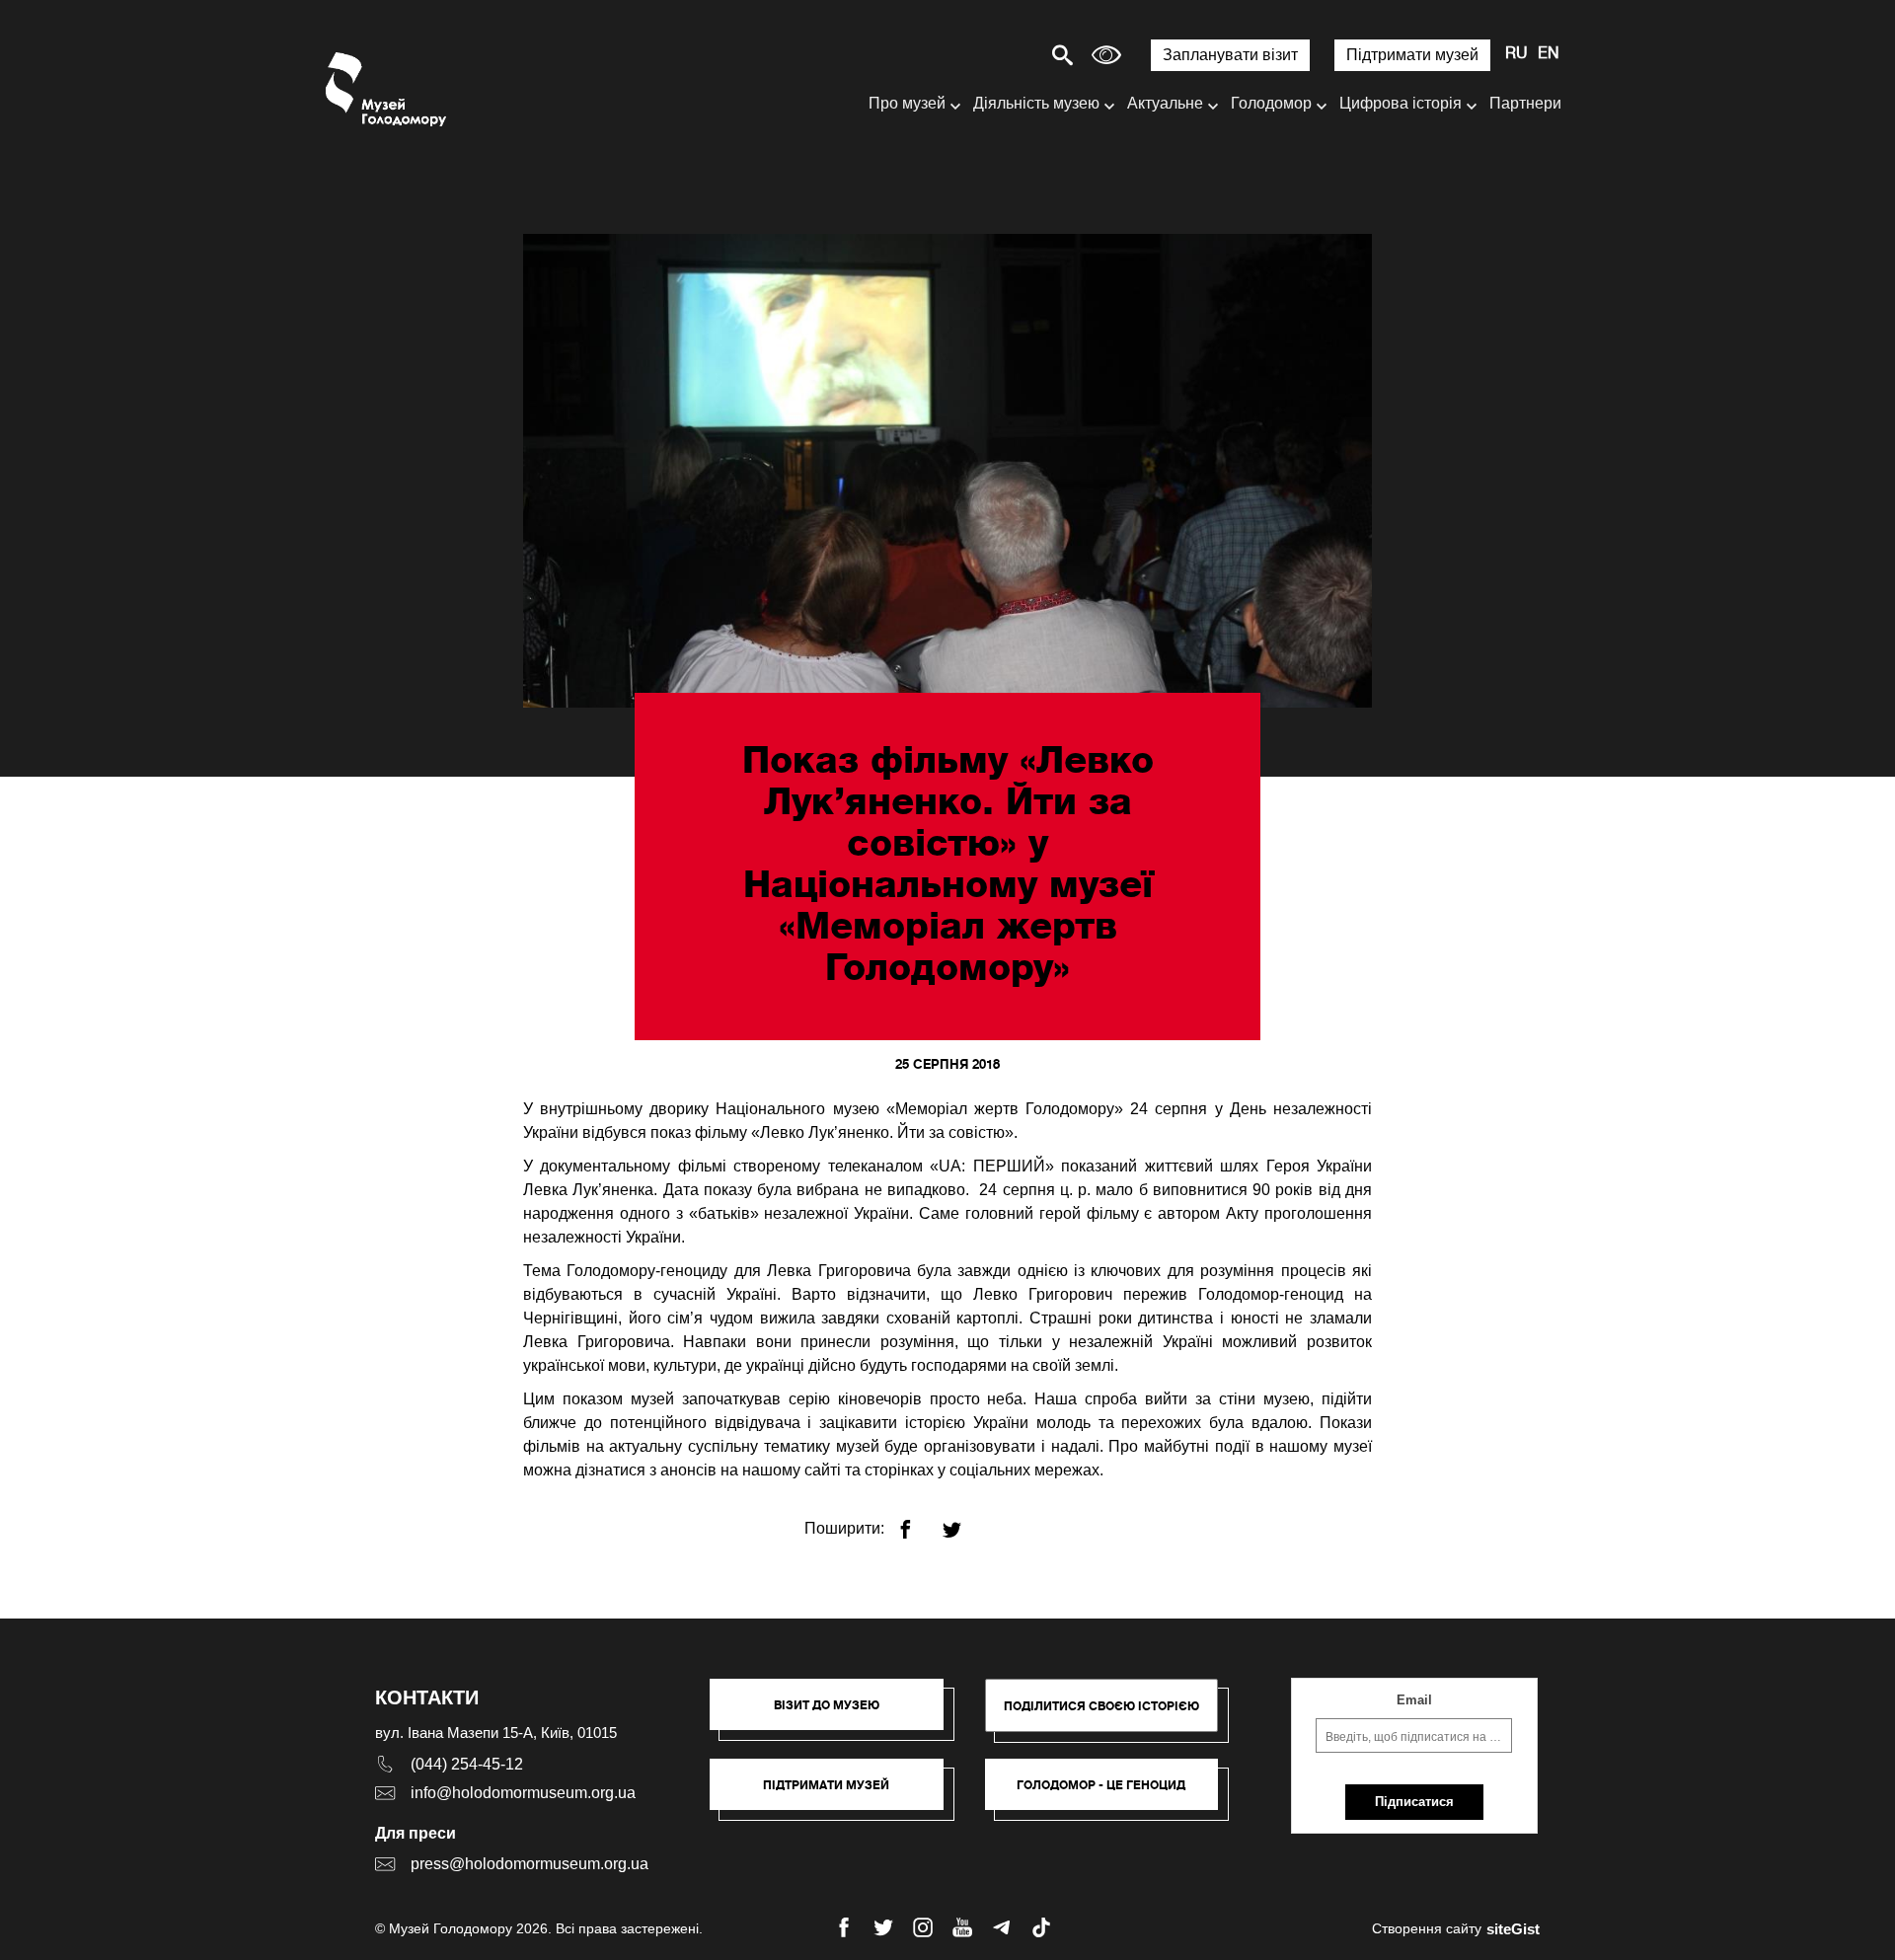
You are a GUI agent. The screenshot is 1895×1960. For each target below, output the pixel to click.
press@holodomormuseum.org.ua (530, 1864)
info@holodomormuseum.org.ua (523, 1793)
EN (1549, 54)
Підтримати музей (1412, 55)
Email (1414, 1700)
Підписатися (1414, 1802)
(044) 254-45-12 (467, 1764)
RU (1516, 54)
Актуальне (1165, 103)
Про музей (907, 103)
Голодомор (1271, 103)
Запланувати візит (1230, 55)
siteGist (1513, 1929)
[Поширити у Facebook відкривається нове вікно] (917, 1521)
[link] (836, 1794)
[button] (836, 1714)
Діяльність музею (1036, 103)
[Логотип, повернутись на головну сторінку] (387, 89)
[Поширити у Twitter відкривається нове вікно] (964, 1521)
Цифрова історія (1401, 103)
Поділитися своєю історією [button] (1101, 1706)
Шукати (993, 55)
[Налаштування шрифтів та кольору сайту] (1106, 55)
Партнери (1525, 103)
